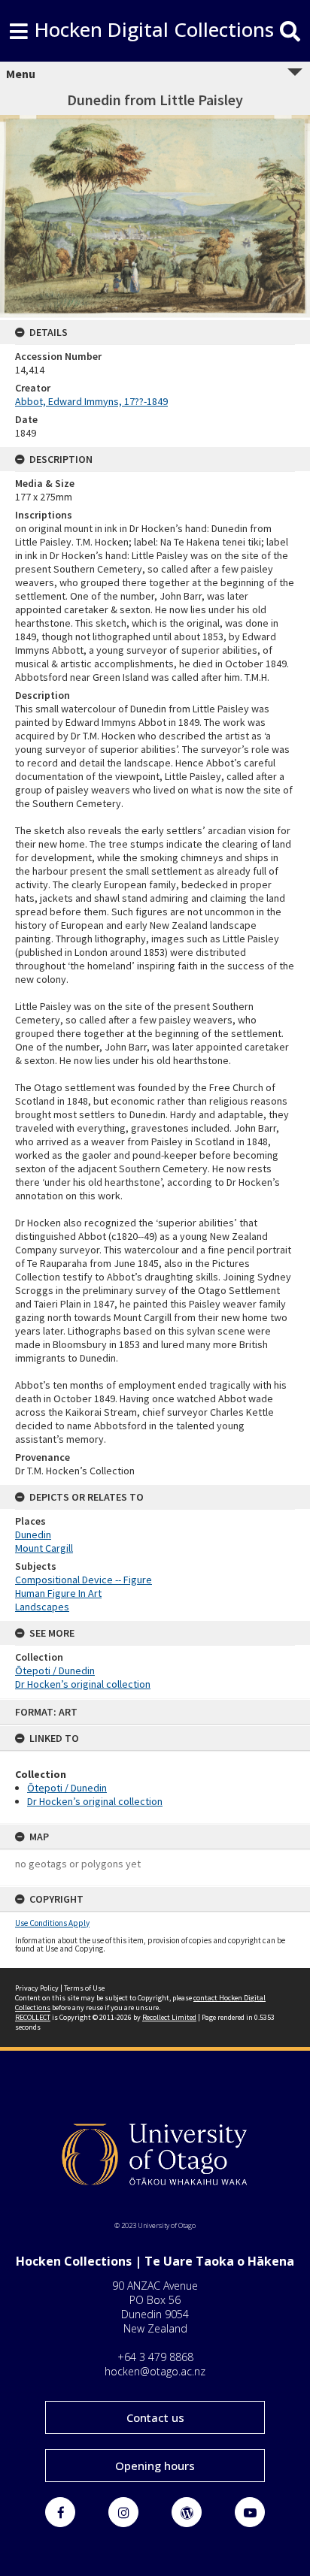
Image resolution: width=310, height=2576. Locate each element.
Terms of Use (84, 1988)
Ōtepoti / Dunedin (67, 1788)
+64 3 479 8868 (155, 2357)
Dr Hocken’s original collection (95, 1801)
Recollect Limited (169, 2017)
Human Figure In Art (58, 1593)
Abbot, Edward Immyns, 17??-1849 (91, 401)
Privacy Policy (37, 1988)
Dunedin (33, 1534)
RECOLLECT (33, 2017)
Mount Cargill (44, 1548)
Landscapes (42, 1607)
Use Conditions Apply (52, 1923)
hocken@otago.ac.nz (155, 2371)
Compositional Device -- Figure (84, 1580)
